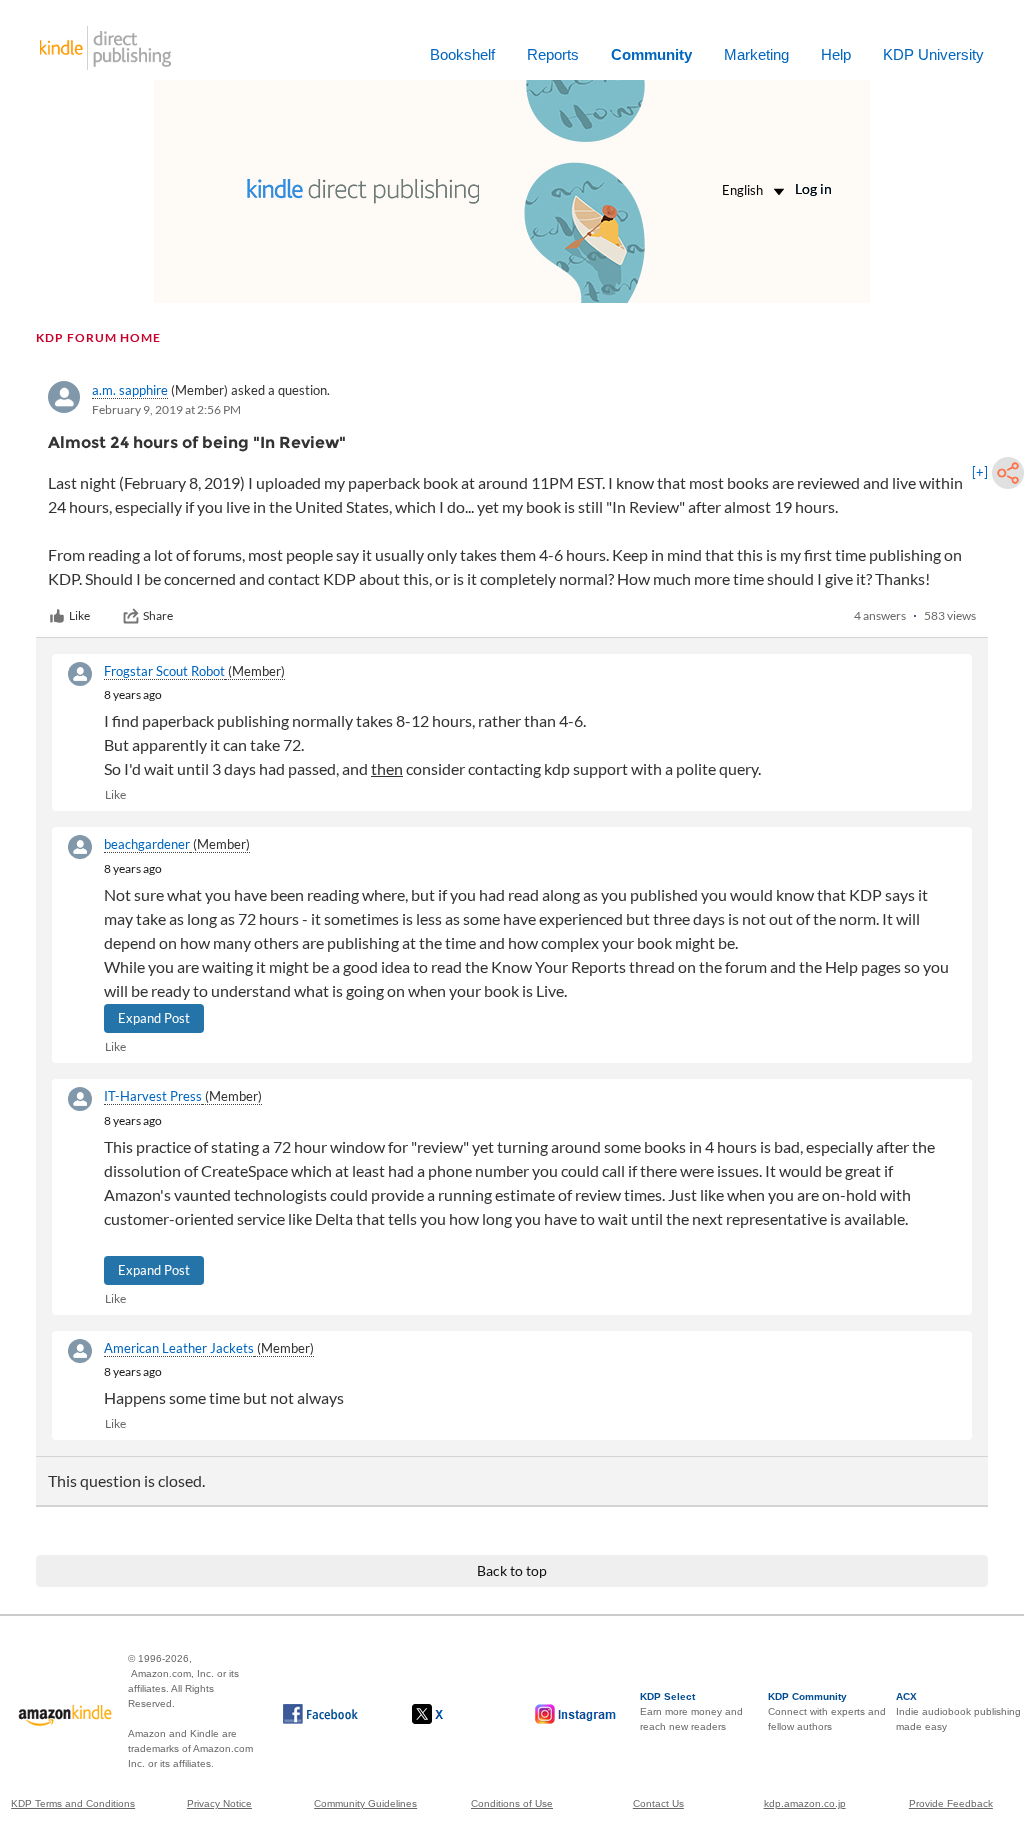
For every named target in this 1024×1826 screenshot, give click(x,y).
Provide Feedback (951, 1803)
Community (651, 54)
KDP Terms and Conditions (73, 1803)
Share (158, 615)
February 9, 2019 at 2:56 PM (166, 409)
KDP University (933, 54)
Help (836, 54)
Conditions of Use (512, 1803)
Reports (553, 54)
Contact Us (658, 1803)
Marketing (756, 54)
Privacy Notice (219, 1803)
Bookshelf (462, 54)
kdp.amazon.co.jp (805, 1803)
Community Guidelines (365, 1803)
